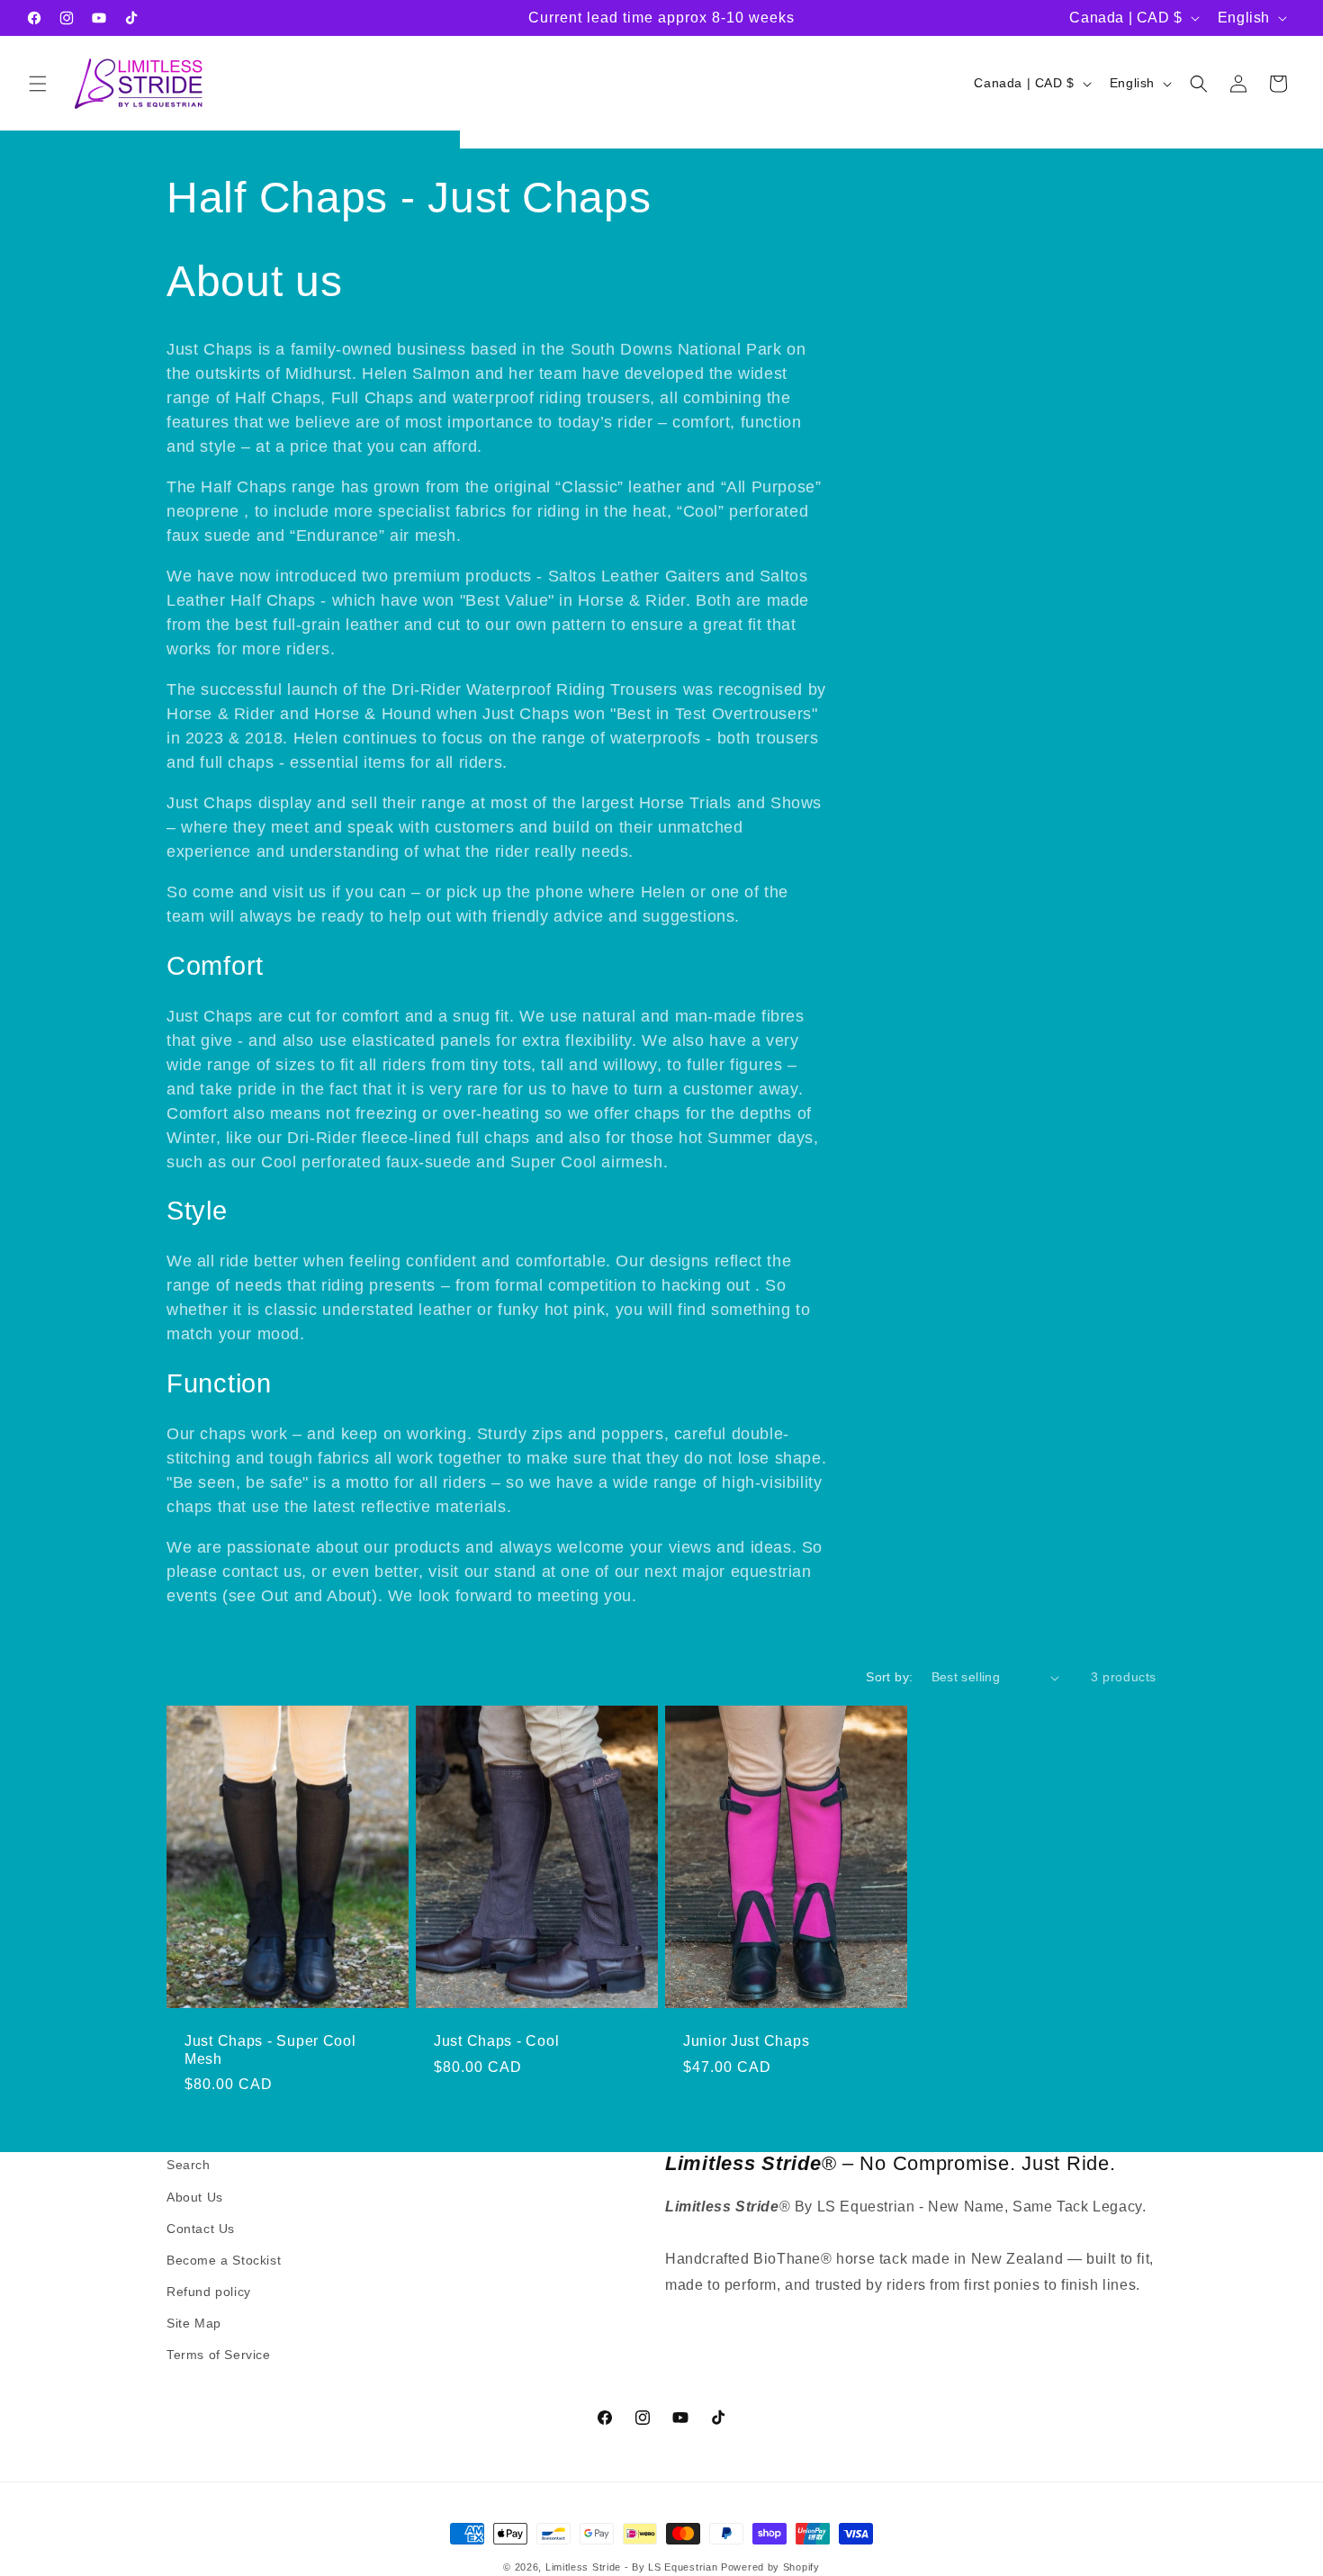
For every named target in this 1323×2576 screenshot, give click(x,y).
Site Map (194, 2323)
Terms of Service (219, 2355)
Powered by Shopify (770, 2567)
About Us (195, 2196)
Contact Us (201, 2229)
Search (189, 2165)
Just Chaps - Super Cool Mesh (270, 2049)
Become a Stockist (224, 2260)
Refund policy (209, 2292)
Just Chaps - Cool (496, 2041)
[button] (38, 84)
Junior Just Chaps (746, 2041)
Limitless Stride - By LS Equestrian (632, 2567)
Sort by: (889, 1677)
